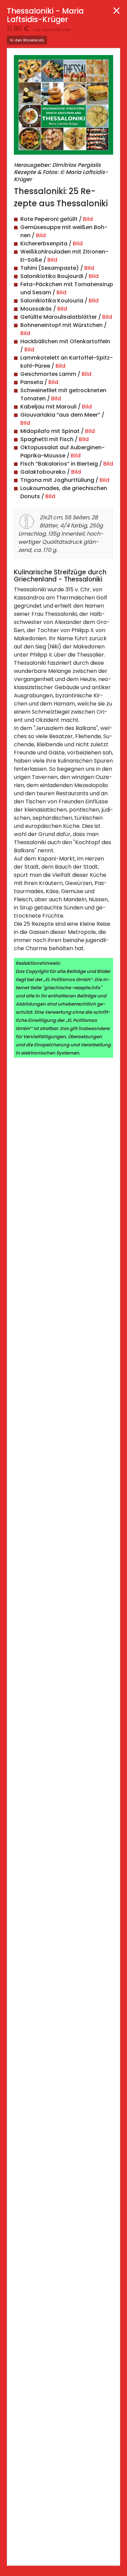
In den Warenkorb (27, 40)
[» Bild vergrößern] (63, 108)
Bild (88, 219)
